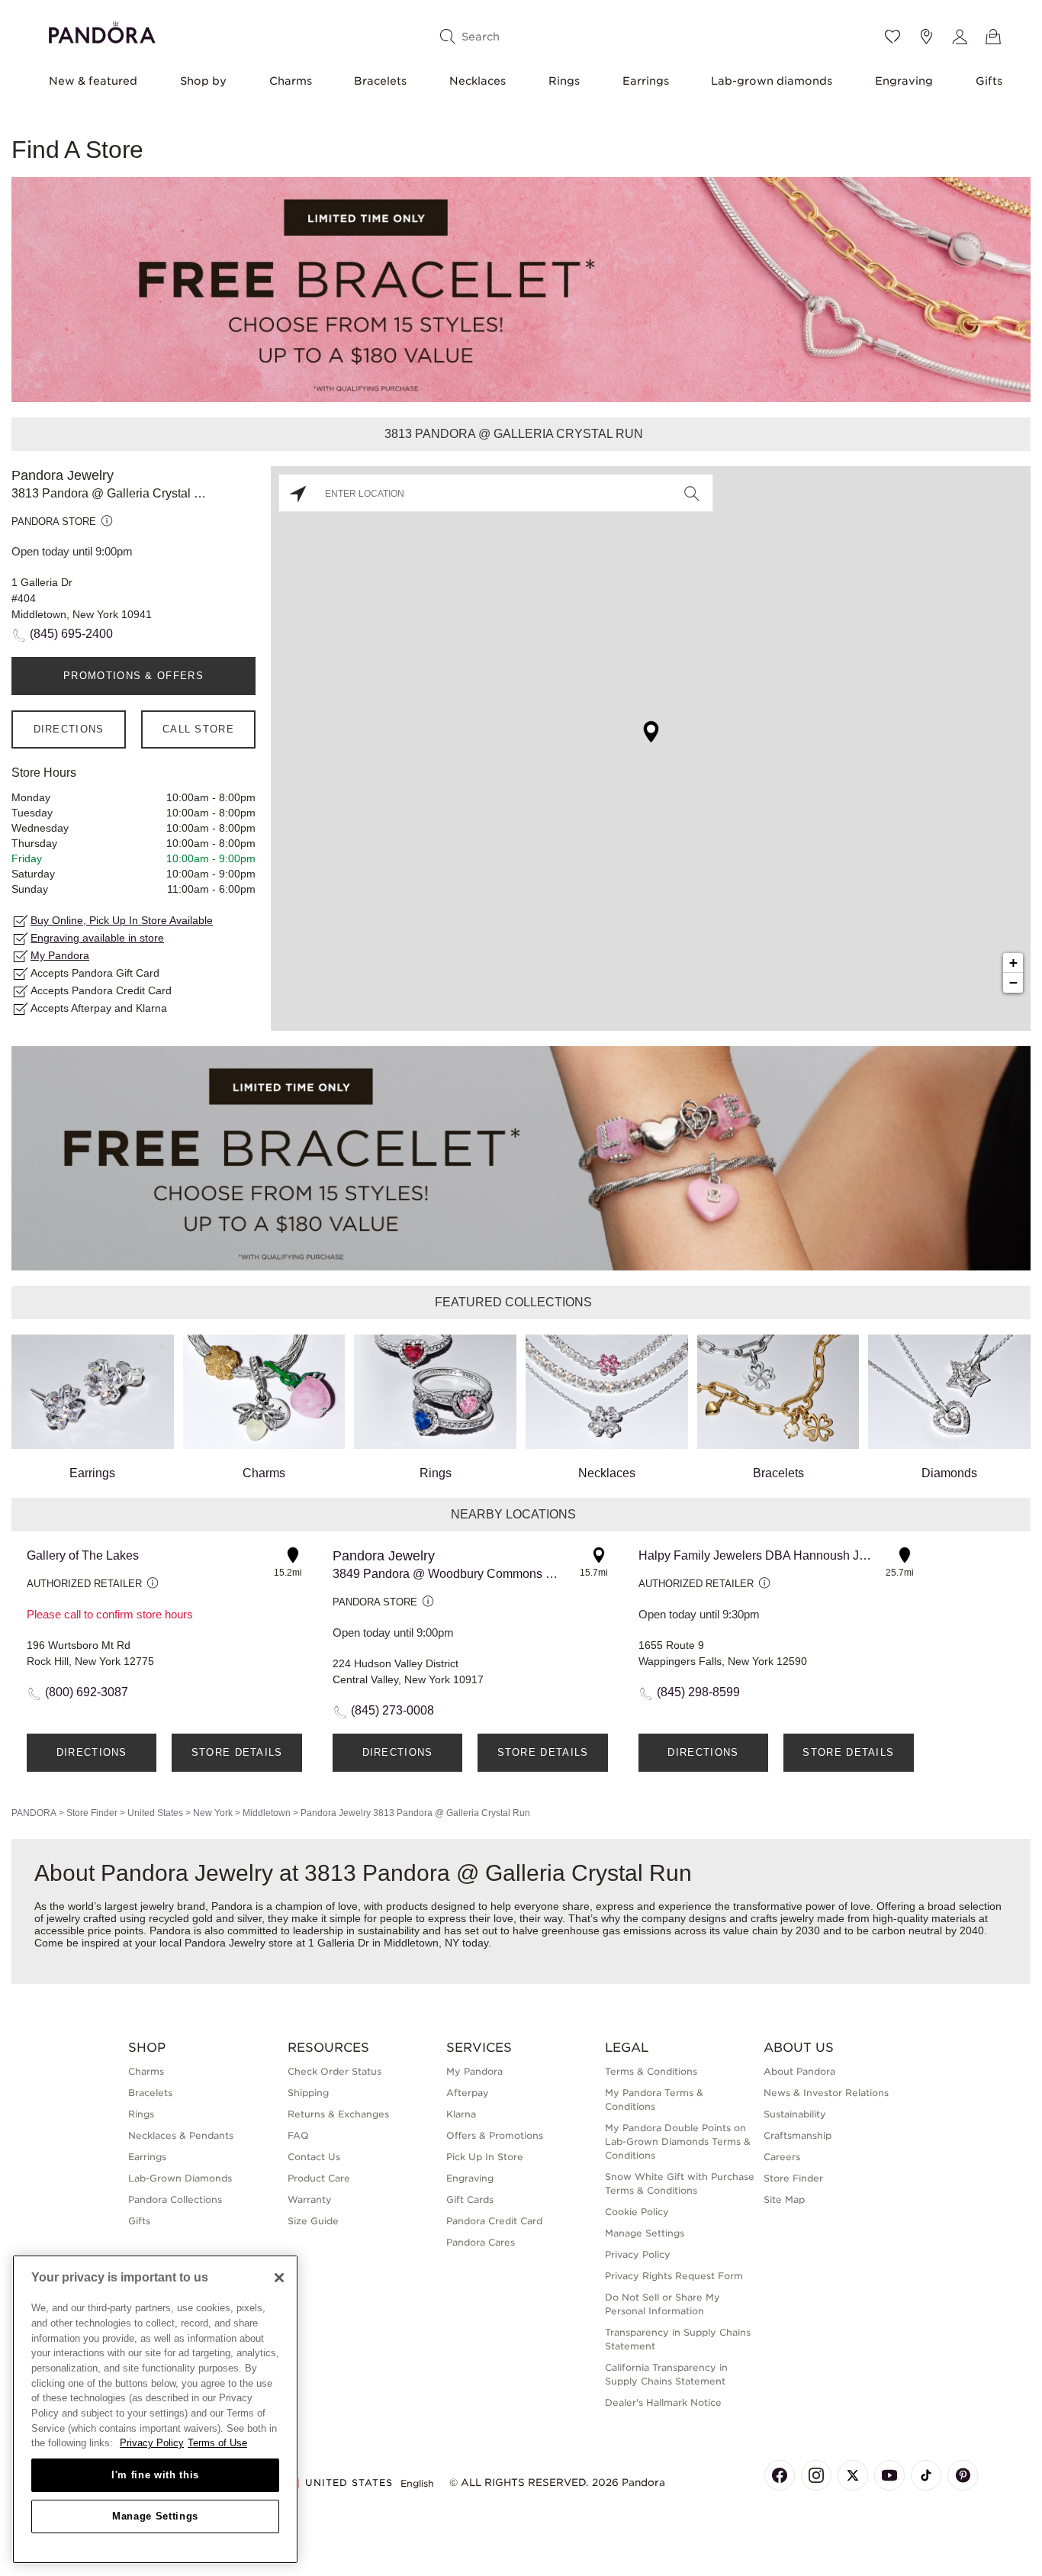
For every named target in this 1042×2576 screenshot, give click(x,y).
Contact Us (314, 2157)
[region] (155, 2409)
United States (155, 1813)
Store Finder (92, 1813)
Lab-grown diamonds (772, 81)
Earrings (646, 81)
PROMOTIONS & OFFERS (133, 676)
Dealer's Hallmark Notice (663, 2402)
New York (213, 1813)
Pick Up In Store (485, 2157)
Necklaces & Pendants (181, 2135)
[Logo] (102, 30)
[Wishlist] (892, 37)
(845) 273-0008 (392, 1710)
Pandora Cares (481, 2242)
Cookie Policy (637, 2212)
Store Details (237, 1752)
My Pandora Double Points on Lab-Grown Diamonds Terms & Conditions (678, 2141)
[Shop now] (521, 289)
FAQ (298, 2135)
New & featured (93, 81)
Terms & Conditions (651, 2071)
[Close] (279, 2278)
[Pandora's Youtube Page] (889, 2475)
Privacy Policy (638, 2254)
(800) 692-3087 (87, 1692)
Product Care (319, 2178)
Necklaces (478, 81)
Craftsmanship (798, 2135)
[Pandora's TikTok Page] (926, 2475)
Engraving (904, 81)
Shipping (308, 2093)
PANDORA (34, 1813)
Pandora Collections (175, 2199)
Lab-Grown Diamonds (180, 2178)
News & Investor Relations (826, 2093)
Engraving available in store (97, 938)
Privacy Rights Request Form (674, 2276)
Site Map (784, 2199)
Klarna (461, 2114)
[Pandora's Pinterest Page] (963, 2475)
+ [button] (1013, 963)
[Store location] (926, 37)
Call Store (198, 729)
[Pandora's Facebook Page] (780, 2475)
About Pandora (799, 2071)
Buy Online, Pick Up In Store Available (122, 920)
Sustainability (795, 2114)
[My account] (960, 37)
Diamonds (949, 1473)
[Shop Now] (521, 1157)
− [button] (1013, 982)
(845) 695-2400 (71, 634)
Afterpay (468, 2093)
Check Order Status (334, 2071)
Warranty (310, 2199)
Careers (782, 2157)
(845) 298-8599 (698, 1692)
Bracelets (380, 81)
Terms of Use (217, 2443)
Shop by (203, 81)
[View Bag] (993, 37)
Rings (564, 81)
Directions (69, 729)
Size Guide (313, 2221)
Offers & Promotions (495, 2135)
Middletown (267, 1813)
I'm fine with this (155, 2475)
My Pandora (60, 955)
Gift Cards (470, 2199)
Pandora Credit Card (494, 2221)
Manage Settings (155, 2516)
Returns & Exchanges (338, 2114)
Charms (291, 81)
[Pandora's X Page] (853, 2475)
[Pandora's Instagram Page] (816, 2475)
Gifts (989, 81)
